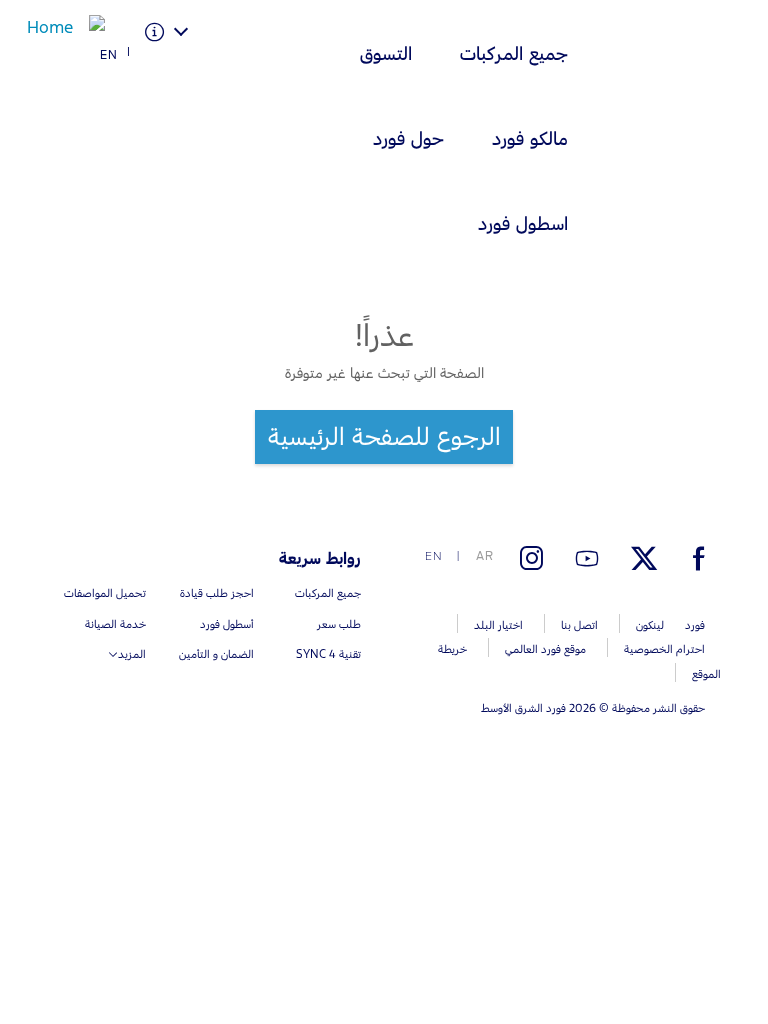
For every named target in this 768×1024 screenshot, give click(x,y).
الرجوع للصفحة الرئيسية (384, 436)
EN (109, 55)
